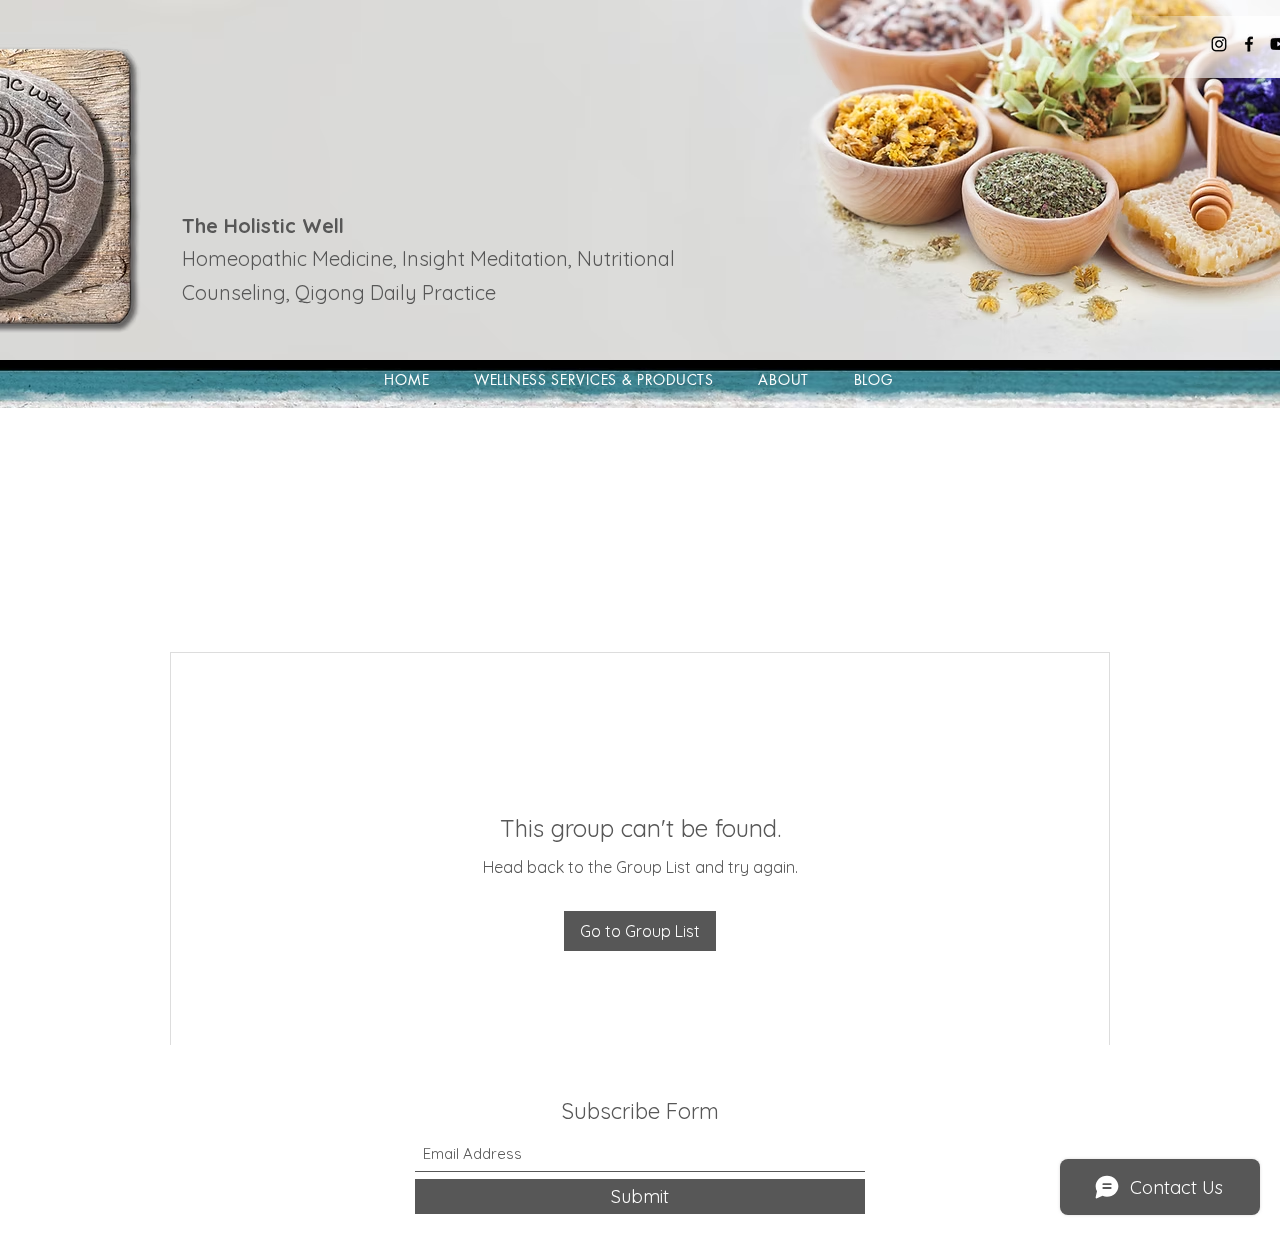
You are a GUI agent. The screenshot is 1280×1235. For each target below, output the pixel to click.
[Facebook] (1249, 44)
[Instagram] (1219, 44)
